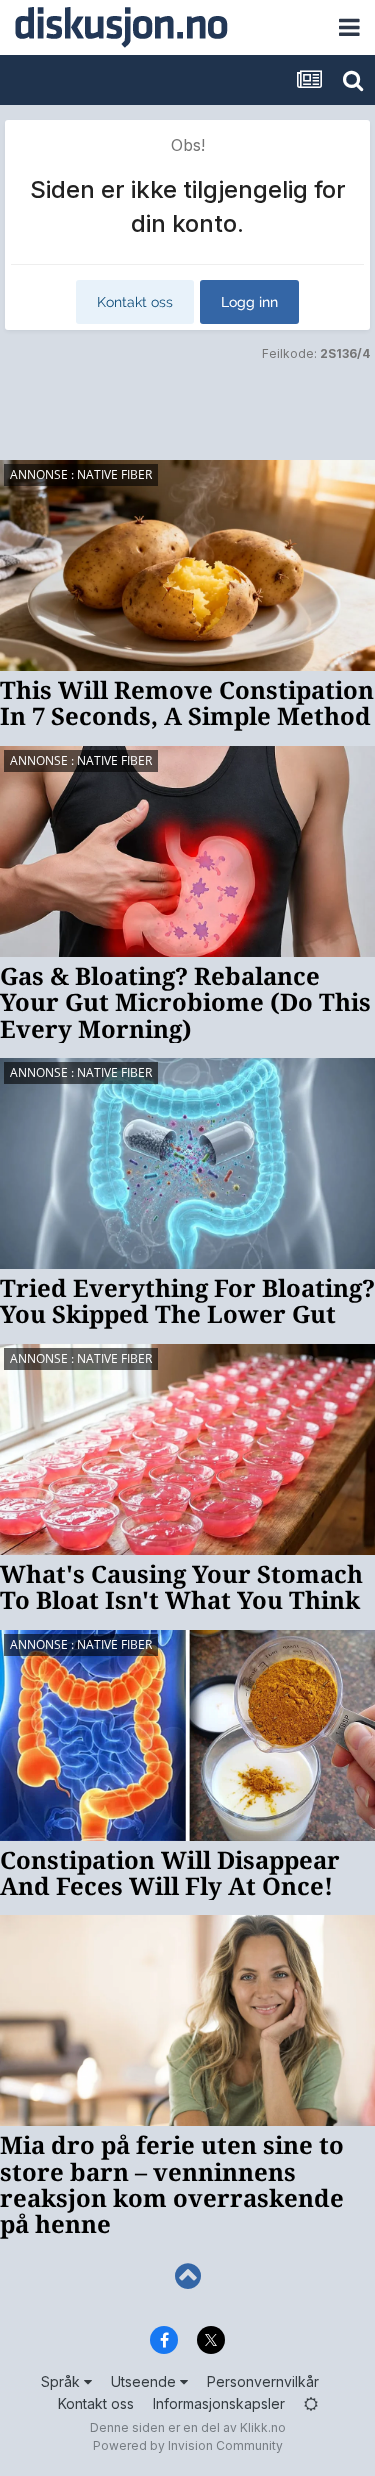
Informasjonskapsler (219, 2403)
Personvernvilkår (263, 2381)
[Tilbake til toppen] (187, 2276)
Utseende (145, 2381)
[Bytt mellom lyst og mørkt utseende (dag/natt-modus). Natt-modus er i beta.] (311, 2403)
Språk (62, 2381)
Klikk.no (263, 2427)
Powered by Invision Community (188, 2445)
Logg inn (249, 302)
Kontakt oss (135, 302)
